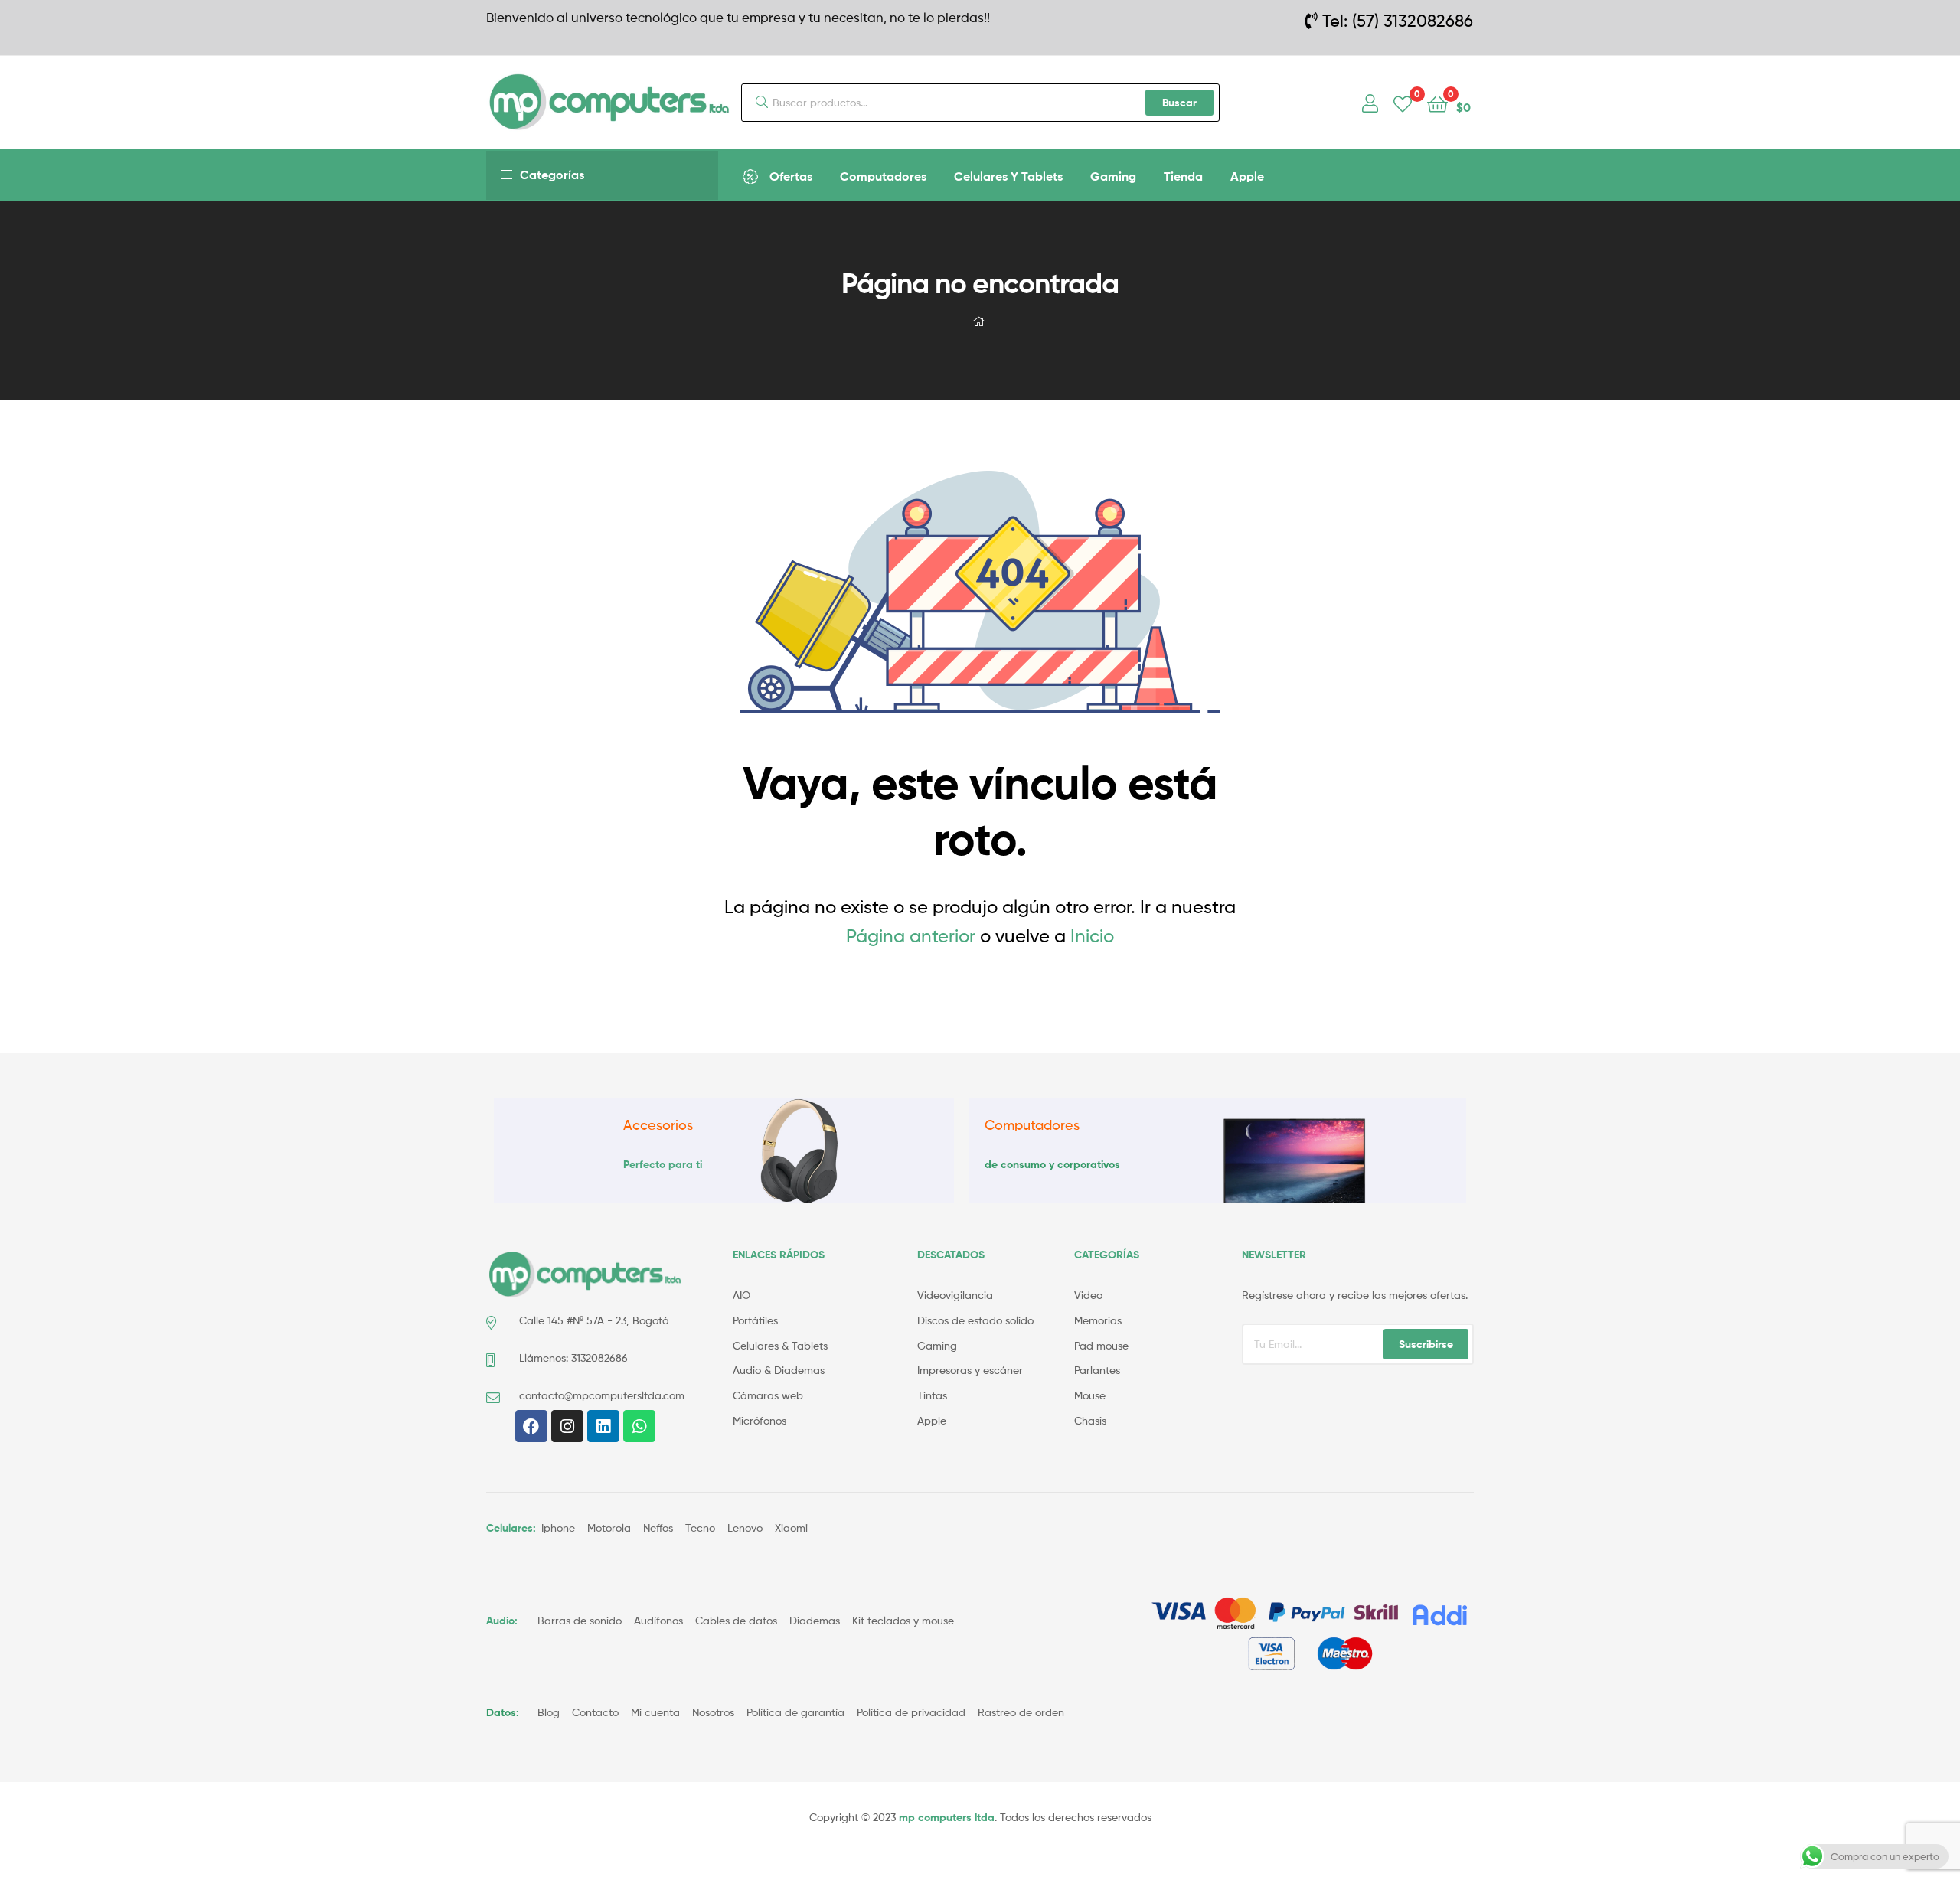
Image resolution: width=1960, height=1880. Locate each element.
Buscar (1179, 103)
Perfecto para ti (663, 1164)
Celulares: (511, 1528)
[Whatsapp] (639, 1426)
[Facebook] (531, 1426)
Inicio (1092, 936)
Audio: (503, 1621)
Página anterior (911, 936)
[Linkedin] (603, 1426)
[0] (1403, 103)
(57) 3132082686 (1413, 21)
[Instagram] (567, 1426)
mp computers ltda (947, 1817)
